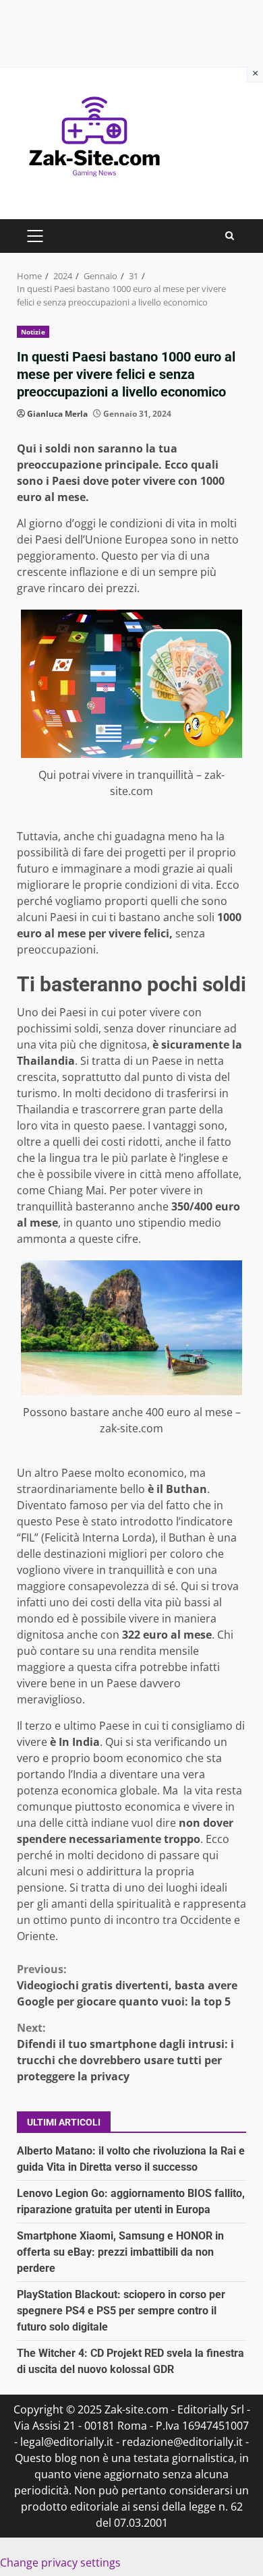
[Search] (230, 236)
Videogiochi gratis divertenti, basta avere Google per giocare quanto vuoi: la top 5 (127, 1985)
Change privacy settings (60, 2563)
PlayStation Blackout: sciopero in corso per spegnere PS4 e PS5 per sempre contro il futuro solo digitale (121, 2311)
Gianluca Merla (57, 414)
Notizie (33, 332)
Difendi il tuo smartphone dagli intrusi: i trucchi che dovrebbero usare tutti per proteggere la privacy (125, 2052)
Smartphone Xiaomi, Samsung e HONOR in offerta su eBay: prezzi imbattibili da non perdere (120, 2252)
